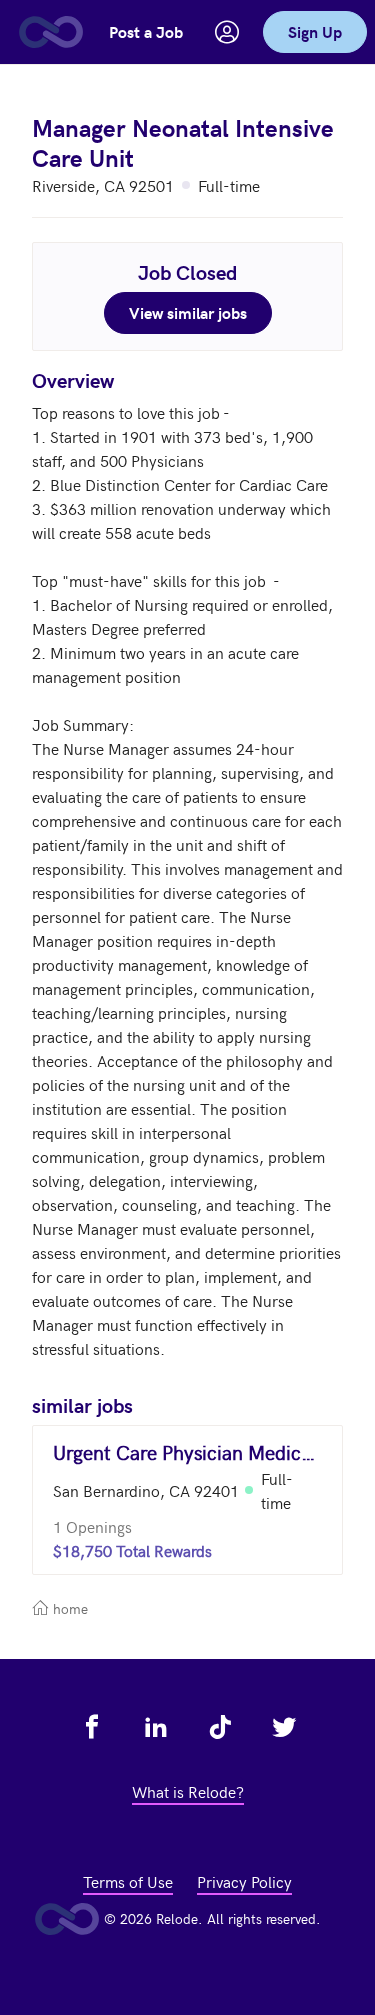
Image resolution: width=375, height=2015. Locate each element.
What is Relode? (188, 1791)
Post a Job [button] (146, 31)
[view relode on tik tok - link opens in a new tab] (220, 1727)
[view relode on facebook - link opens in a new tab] (92, 1727)
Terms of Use (128, 1881)
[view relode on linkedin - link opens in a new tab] (156, 1727)
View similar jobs (188, 312)
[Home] (50, 32)
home (68, 1608)
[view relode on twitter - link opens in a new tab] (284, 1727)
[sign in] (227, 32)
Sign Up (315, 31)
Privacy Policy (244, 1881)
